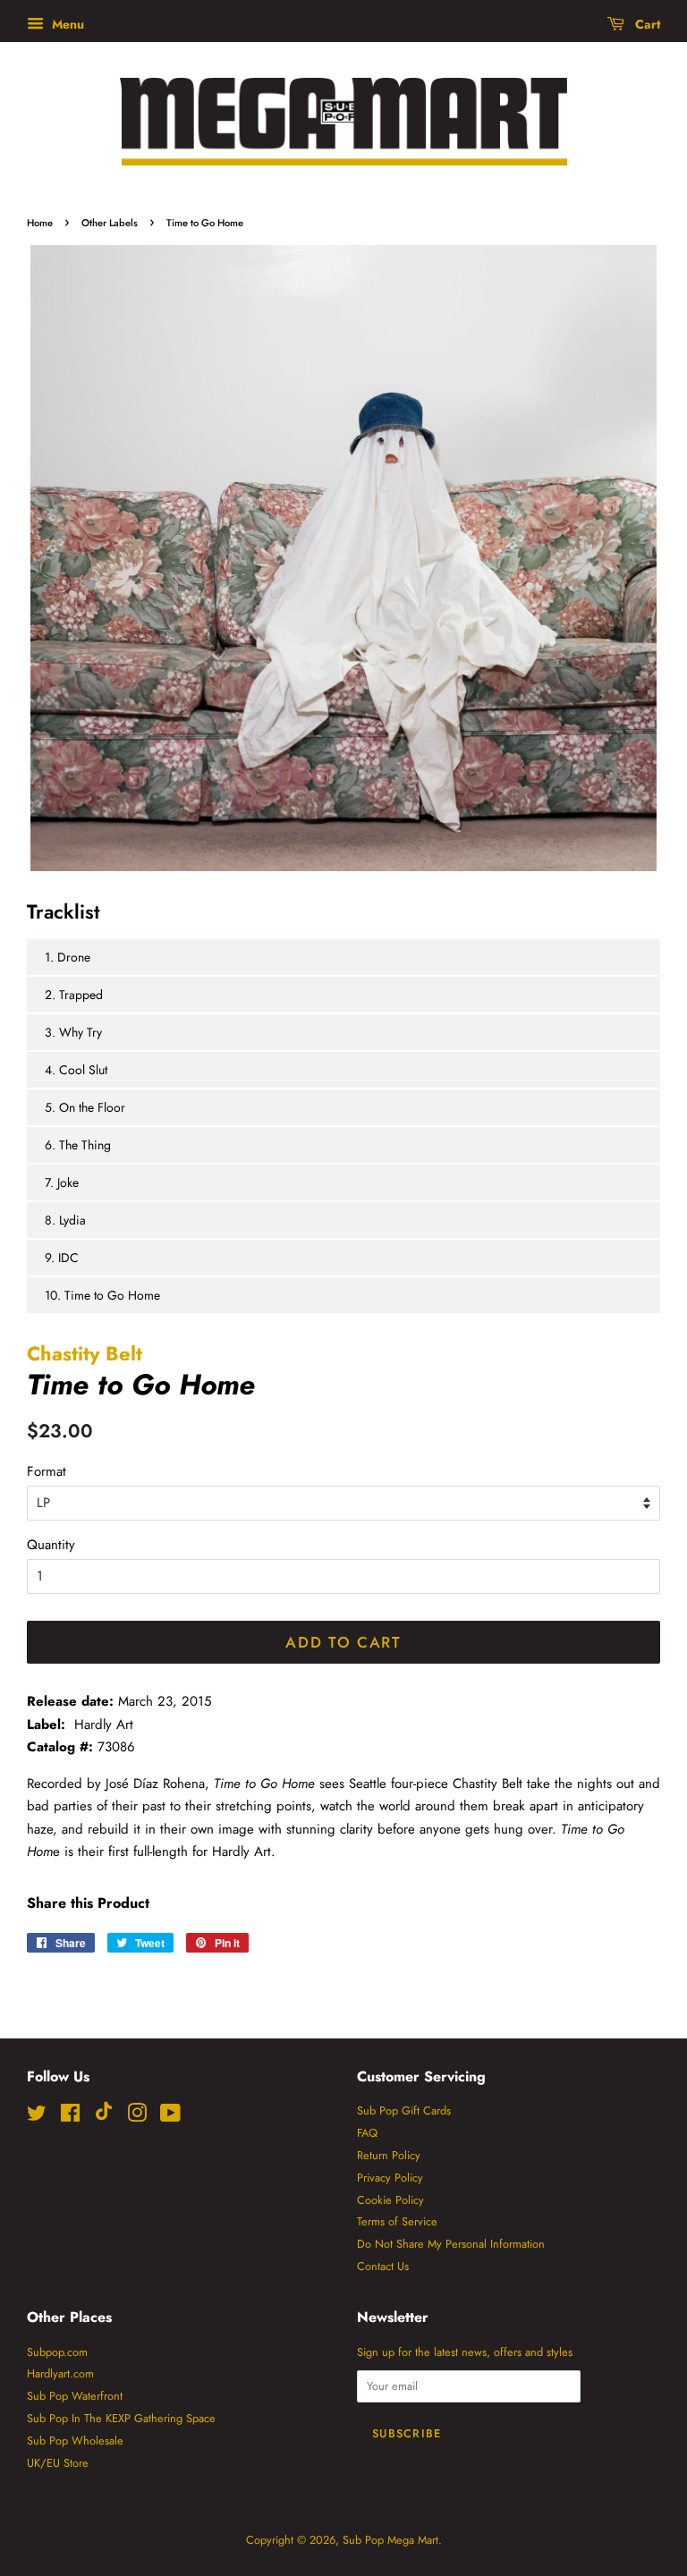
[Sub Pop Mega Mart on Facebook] (70, 2117)
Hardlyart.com (60, 2373)
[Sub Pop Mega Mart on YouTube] (170, 2117)
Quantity (51, 1545)
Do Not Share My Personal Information (451, 2244)
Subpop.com (57, 2352)
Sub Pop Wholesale (75, 2440)
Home (40, 223)
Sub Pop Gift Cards (404, 2110)
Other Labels (110, 223)
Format (47, 1471)
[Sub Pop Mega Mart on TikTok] (104, 2117)
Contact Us (383, 2266)
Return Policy (389, 2155)
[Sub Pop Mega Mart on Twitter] (37, 2117)
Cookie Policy (390, 2200)
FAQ (367, 2133)
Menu (66, 24)
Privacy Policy (390, 2178)
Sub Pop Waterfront (75, 2396)
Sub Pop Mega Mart (390, 2540)
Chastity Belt (85, 1353)
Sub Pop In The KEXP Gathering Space (121, 2418)
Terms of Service (397, 2221)
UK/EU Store (58, 2463)
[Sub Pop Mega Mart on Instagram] (137, 2117)
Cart (646, 24)
